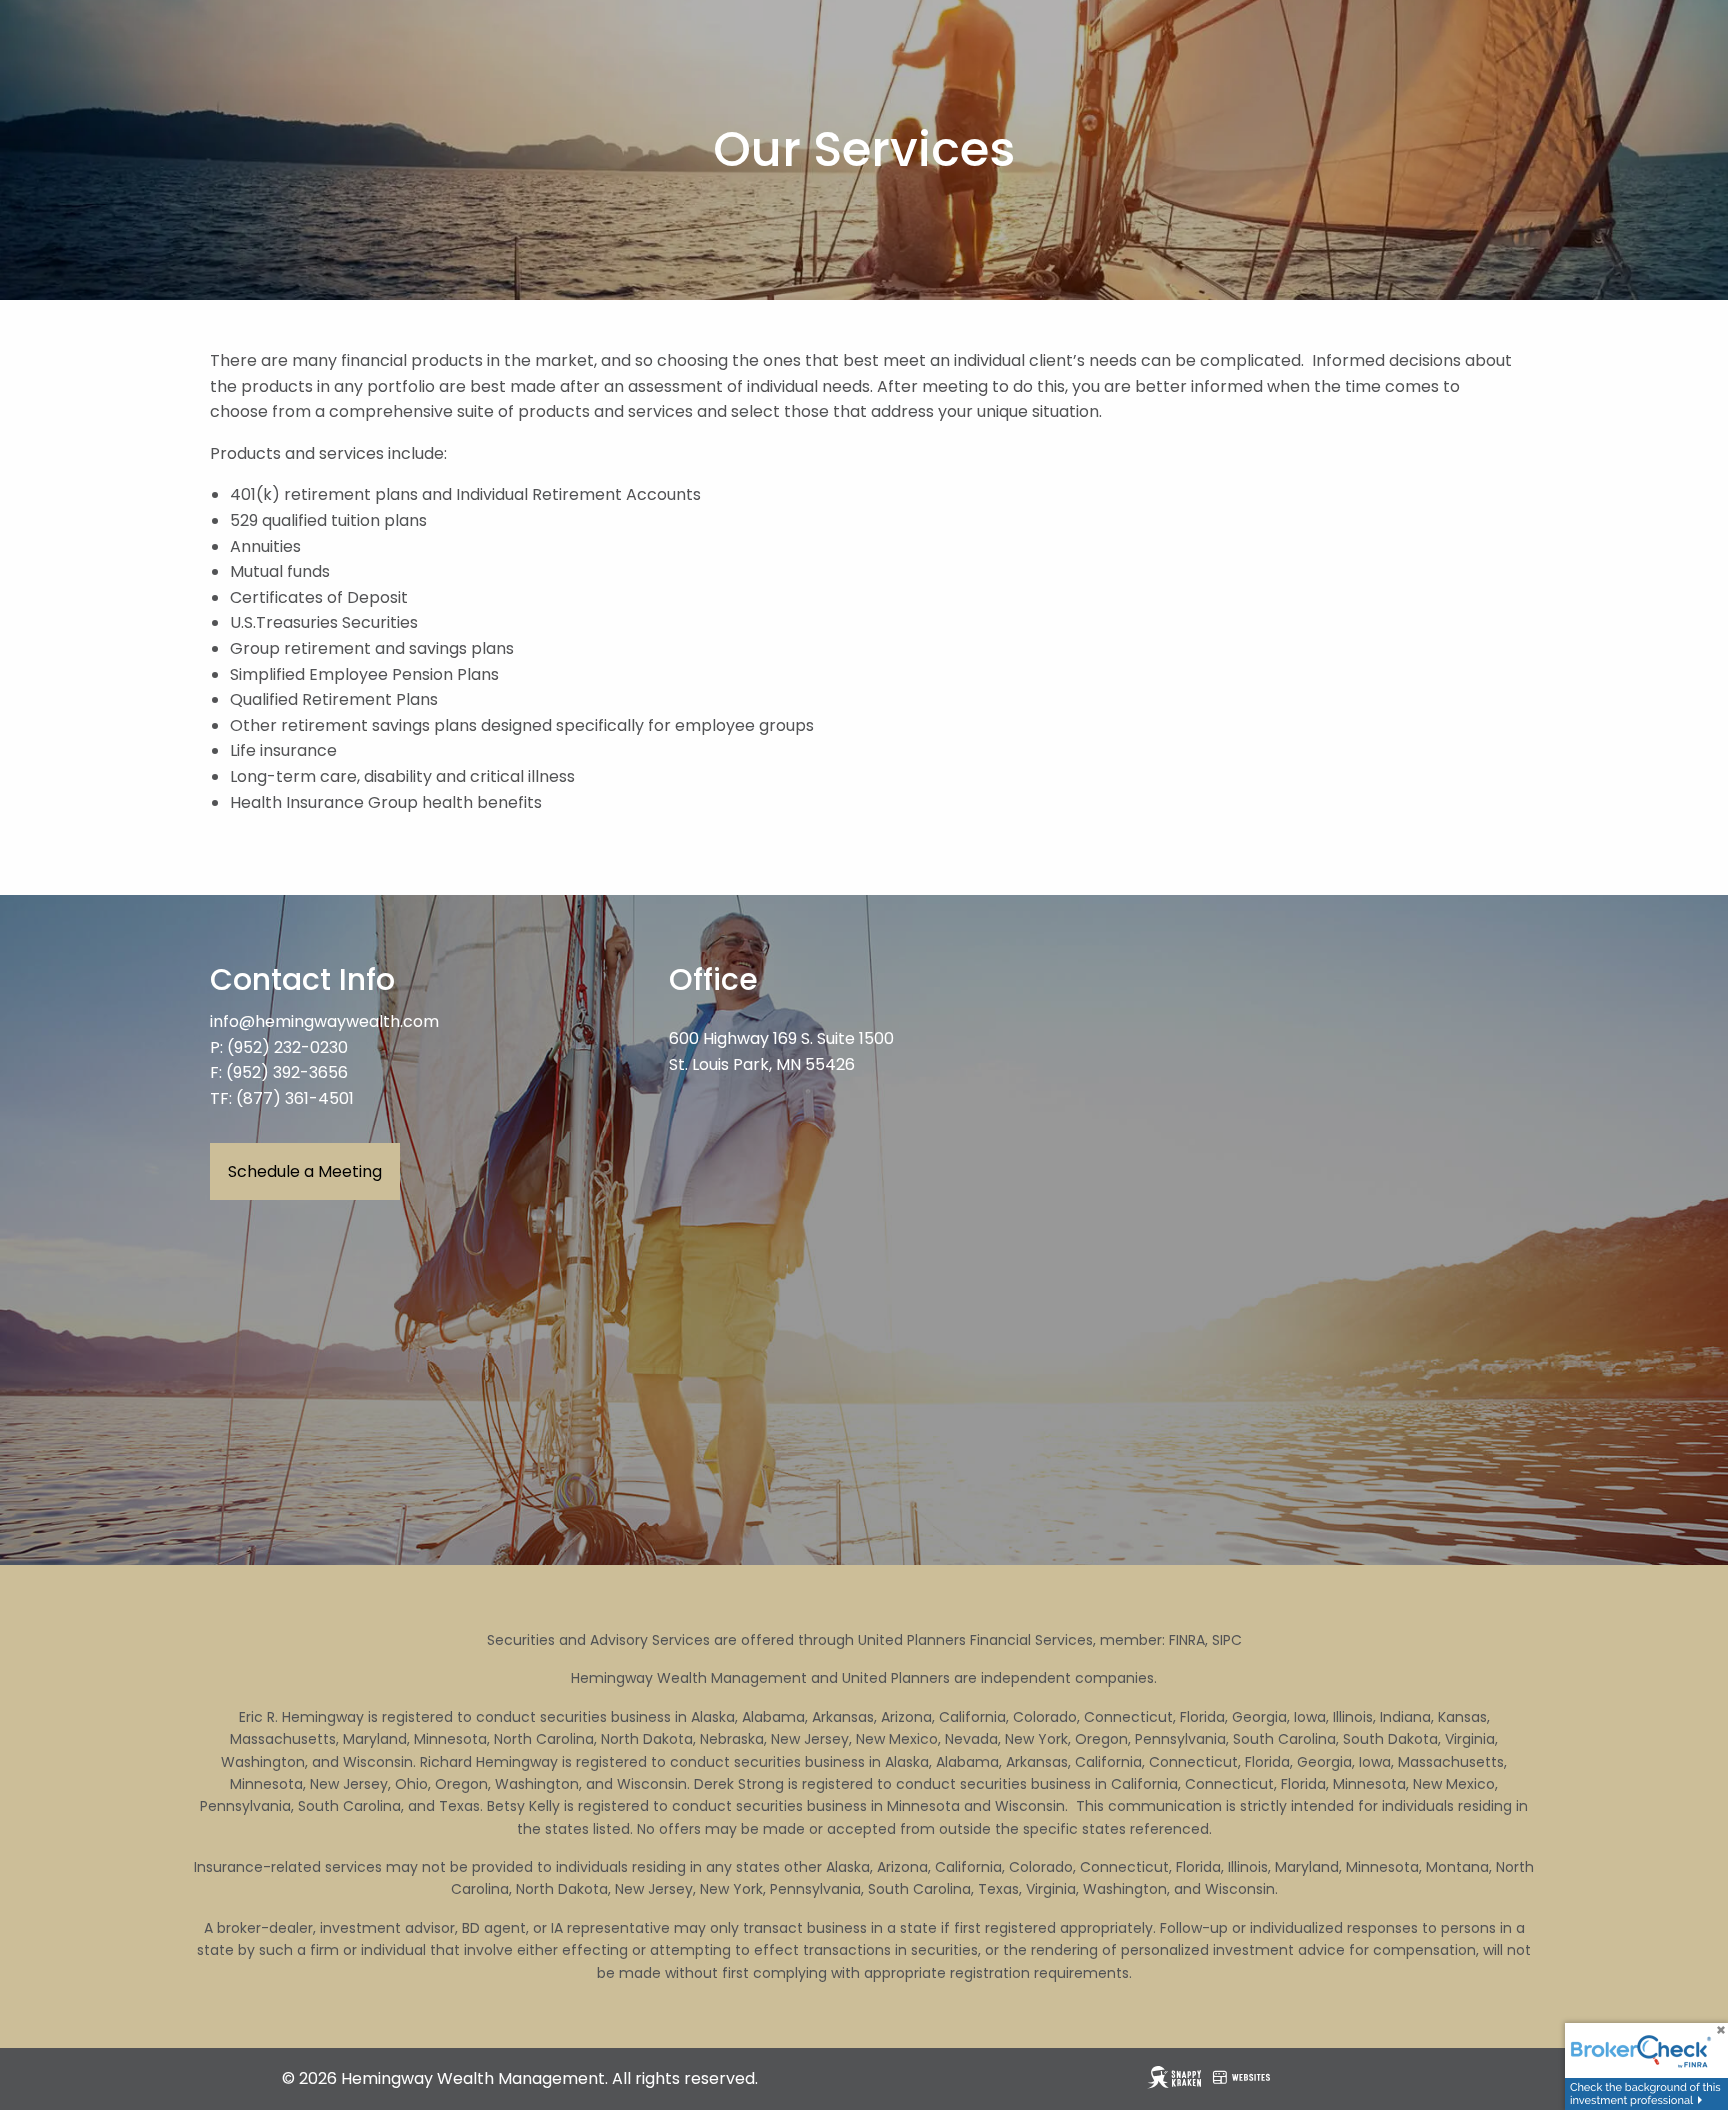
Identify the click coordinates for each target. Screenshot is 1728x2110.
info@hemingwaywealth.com (324, 1021)
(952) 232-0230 (287, 1047)
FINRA (1187, 1640)
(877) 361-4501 (295, 1098)
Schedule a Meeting (305, 1171)
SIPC (1227, 1640)
